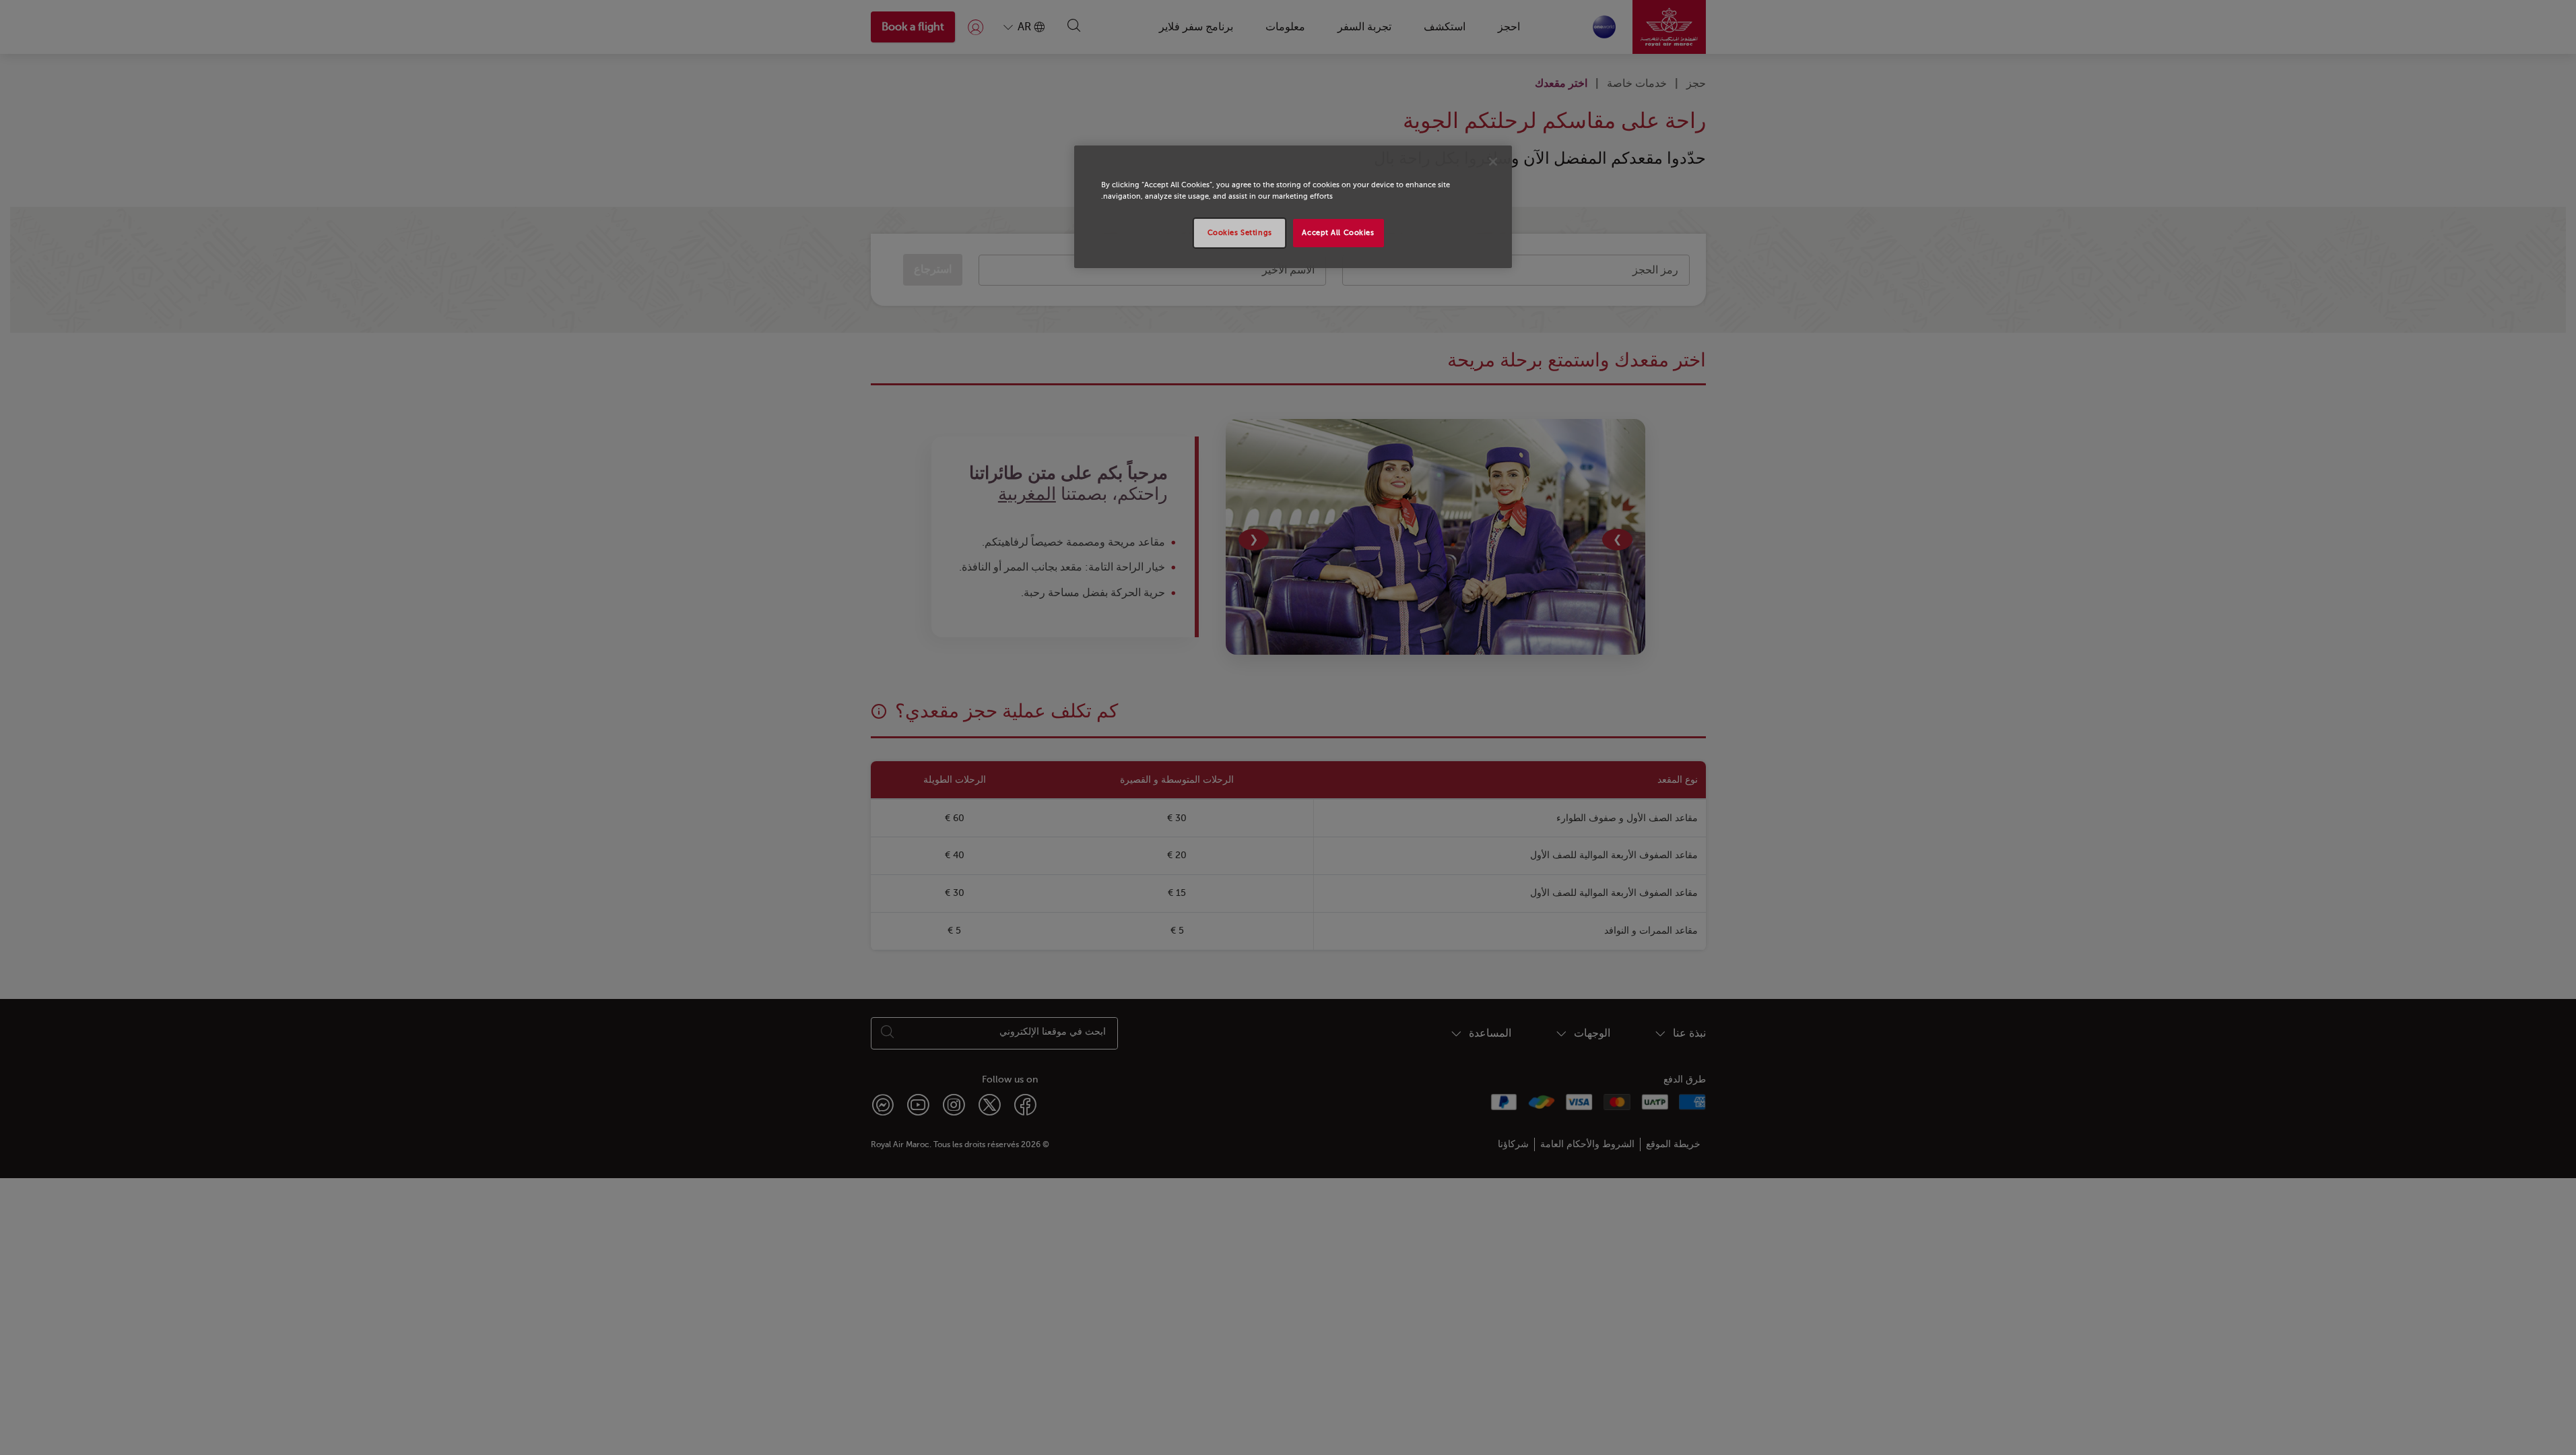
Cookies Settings (1240, 233)
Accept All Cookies (1338, 233)
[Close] (1493, 162)
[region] (1293, 207)
